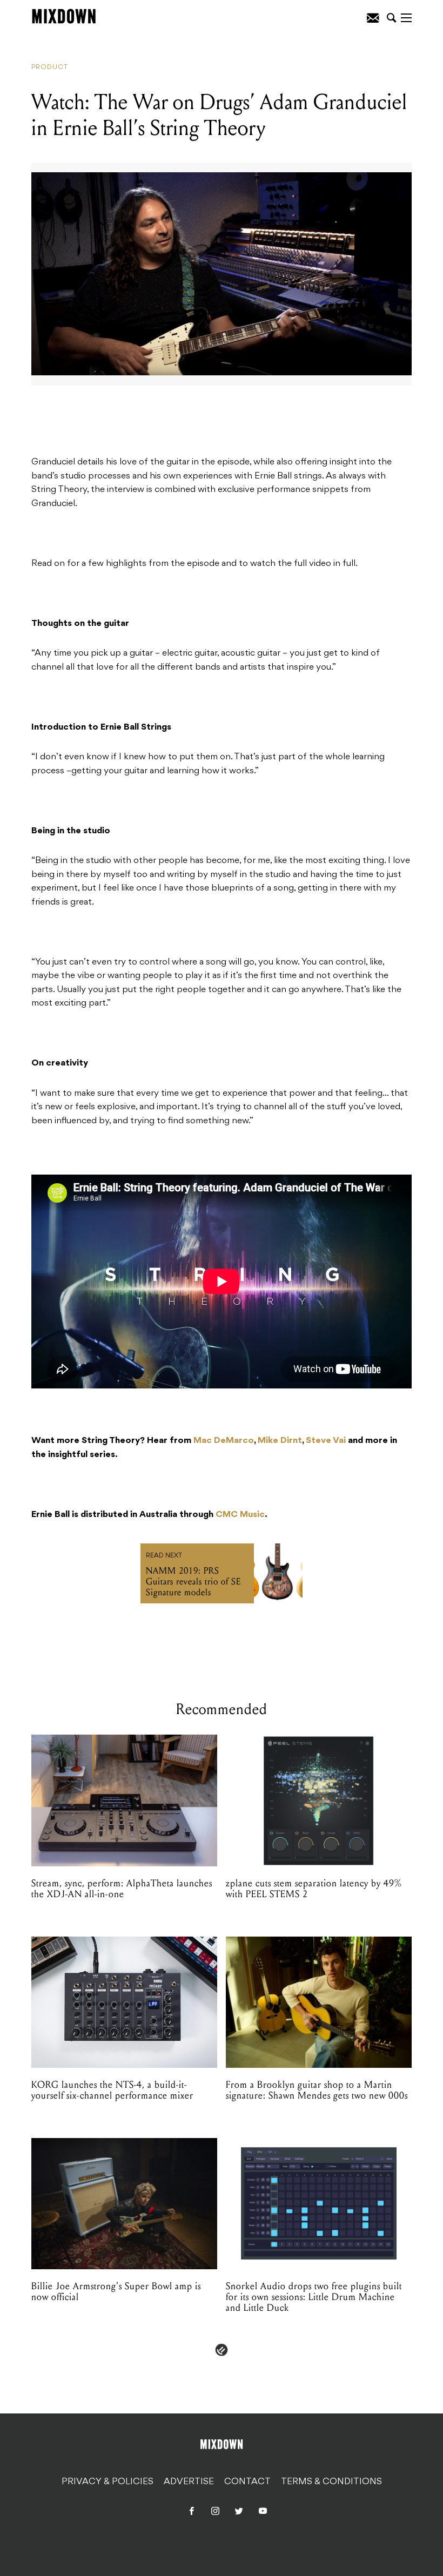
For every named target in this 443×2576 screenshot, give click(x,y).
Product (50, 68)
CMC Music (240, 1515)
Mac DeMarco (224, 1441)
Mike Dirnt (280, 1441)
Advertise (189, 2482)
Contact (247, 2482)
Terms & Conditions (331, 2482)
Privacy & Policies (108, 2482)
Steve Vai (326, 1441)
